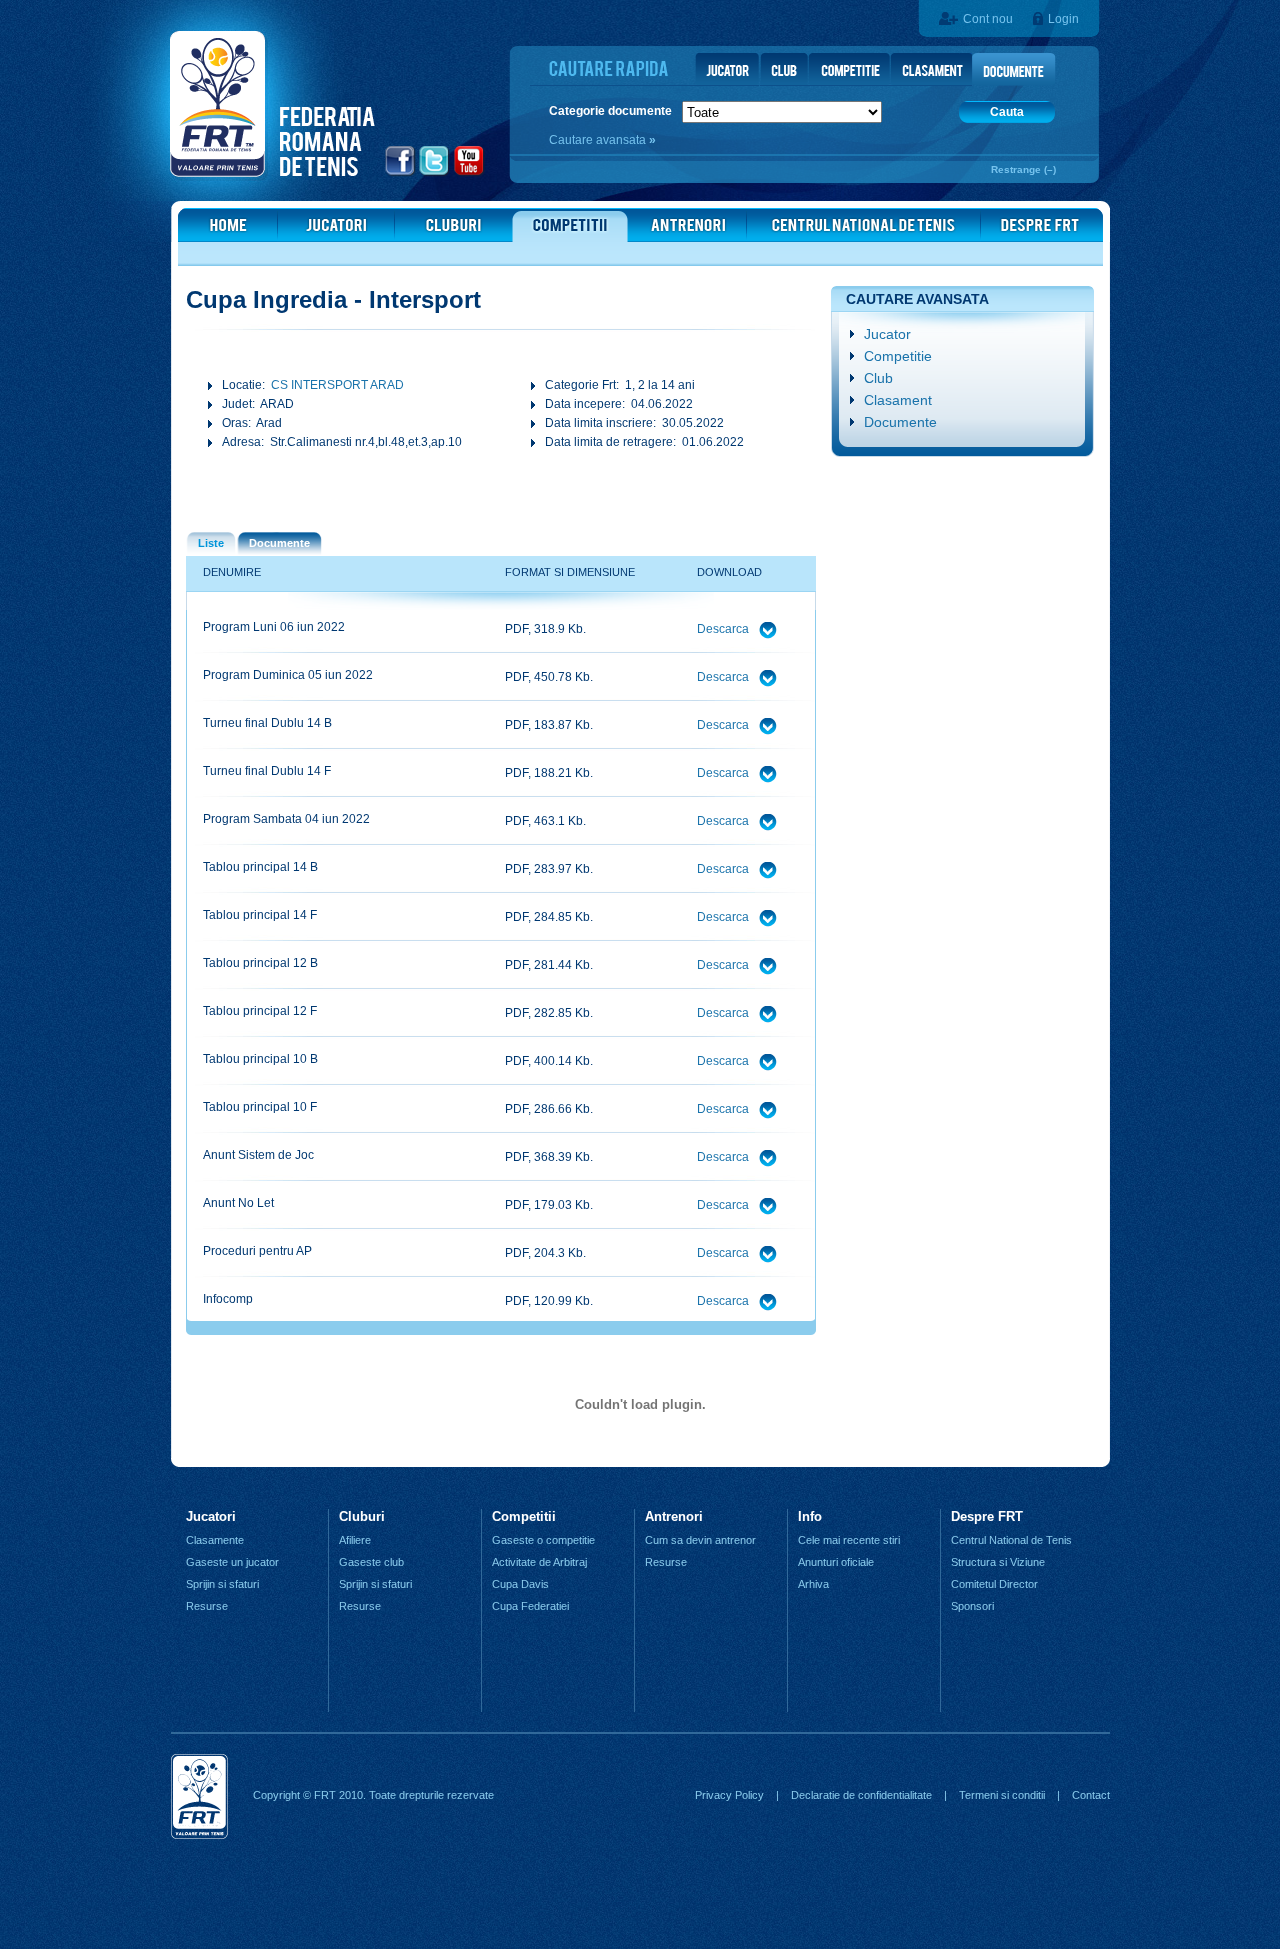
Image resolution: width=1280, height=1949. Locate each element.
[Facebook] (400, 173)
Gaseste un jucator (232, 1562)
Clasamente (215, 1540)
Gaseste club (371, 1562)
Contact (1091, 1795)
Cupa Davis (520, 1584)
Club (878, 378)
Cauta (1007, 112)
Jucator (887, 334)
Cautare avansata (599, 140)
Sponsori (972, 1606)
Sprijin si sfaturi (222, 1584)
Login (1063, 19)
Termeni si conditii (1002, 1795)
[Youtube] (469, 173)
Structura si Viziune (998, 1562)
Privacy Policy (729, 1795)
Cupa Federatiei (530, 1606)
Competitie (898, 356)
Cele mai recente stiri (849, 1540)
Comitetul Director (994, 1584)
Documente (900, 422)
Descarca (724, 629)
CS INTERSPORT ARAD (337, 385)
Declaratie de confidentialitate (861, 1795)
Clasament (898, 400)
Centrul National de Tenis (1011, 1540)
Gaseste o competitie (543, 1540)
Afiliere (355, 1540)
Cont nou (988, 19)
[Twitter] (434, 173)
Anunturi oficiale (836, 1562)
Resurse (207, 1606)
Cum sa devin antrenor (700, 1540)
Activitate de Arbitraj (539, 1562)
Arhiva (813, 1584)
